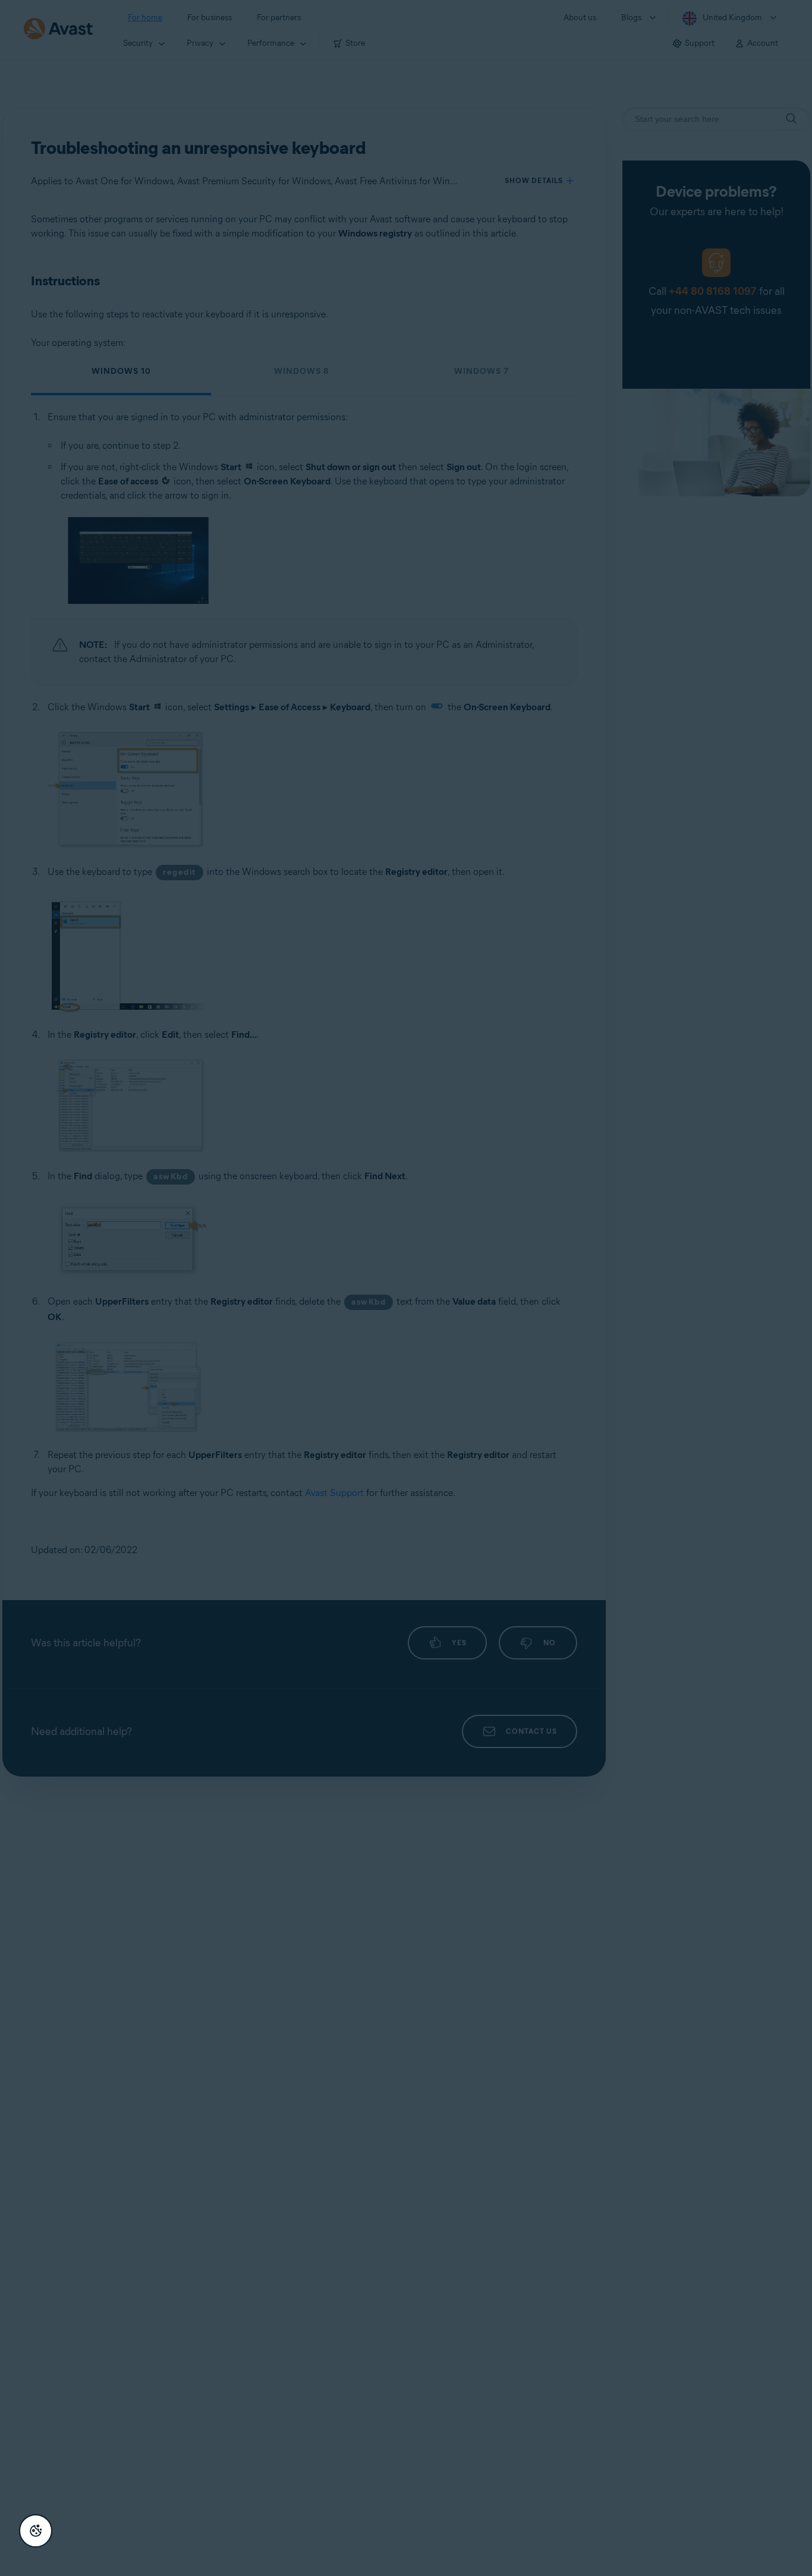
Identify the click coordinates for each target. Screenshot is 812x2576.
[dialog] (406, 1288)
